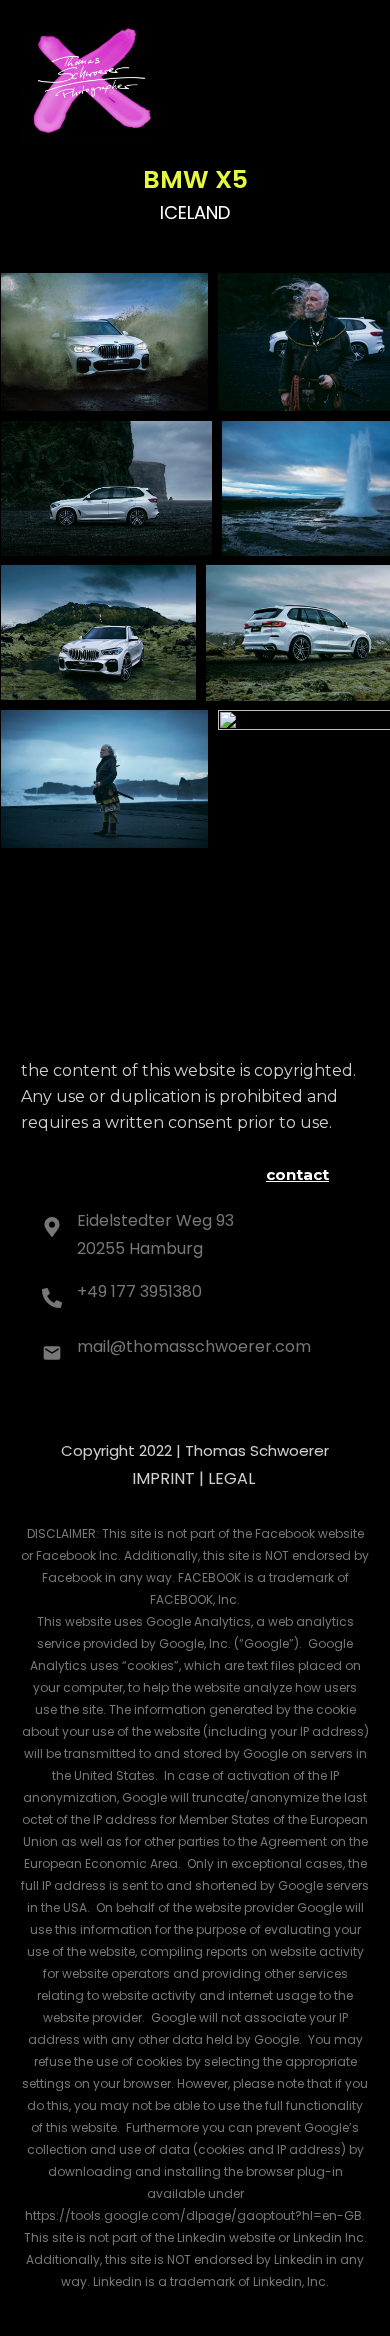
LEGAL (231, 1478)
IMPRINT (163, 1478)
